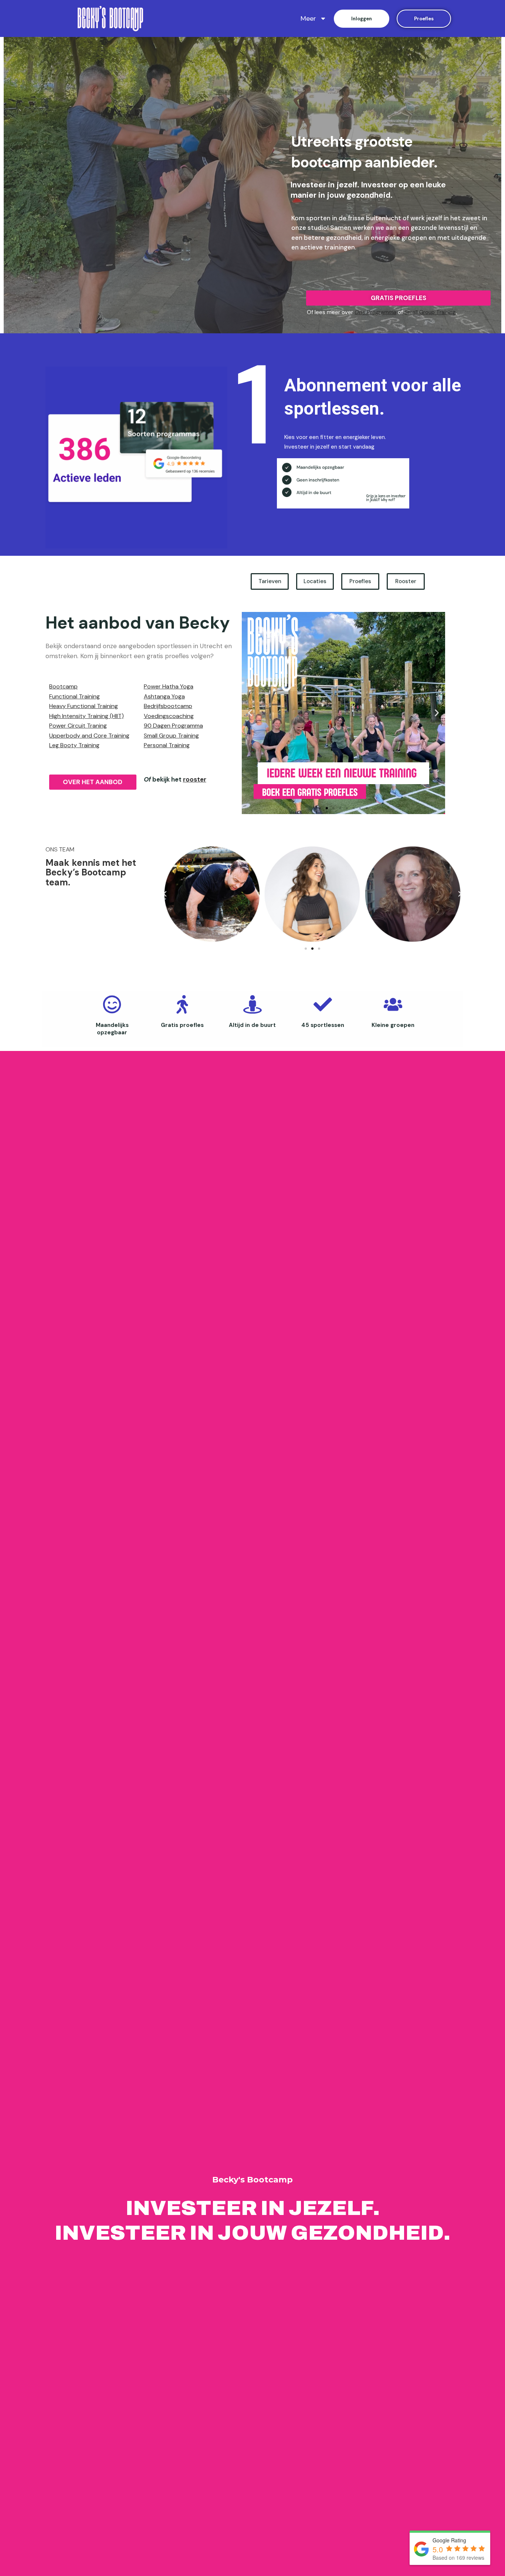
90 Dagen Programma (173, 726)
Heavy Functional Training (84, 706)
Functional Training (74, 696)
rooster (195, 779)
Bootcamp (63, 686)
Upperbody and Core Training (89, 736)
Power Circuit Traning (78, 726)
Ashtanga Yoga (164, 696)
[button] (320, 808)
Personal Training (167, 745)
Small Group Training (430, 312)
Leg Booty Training (74, 745)
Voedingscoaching (169, 716)
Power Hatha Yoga (169, 686)
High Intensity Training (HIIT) (87, 716)
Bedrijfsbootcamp (168, 706)
